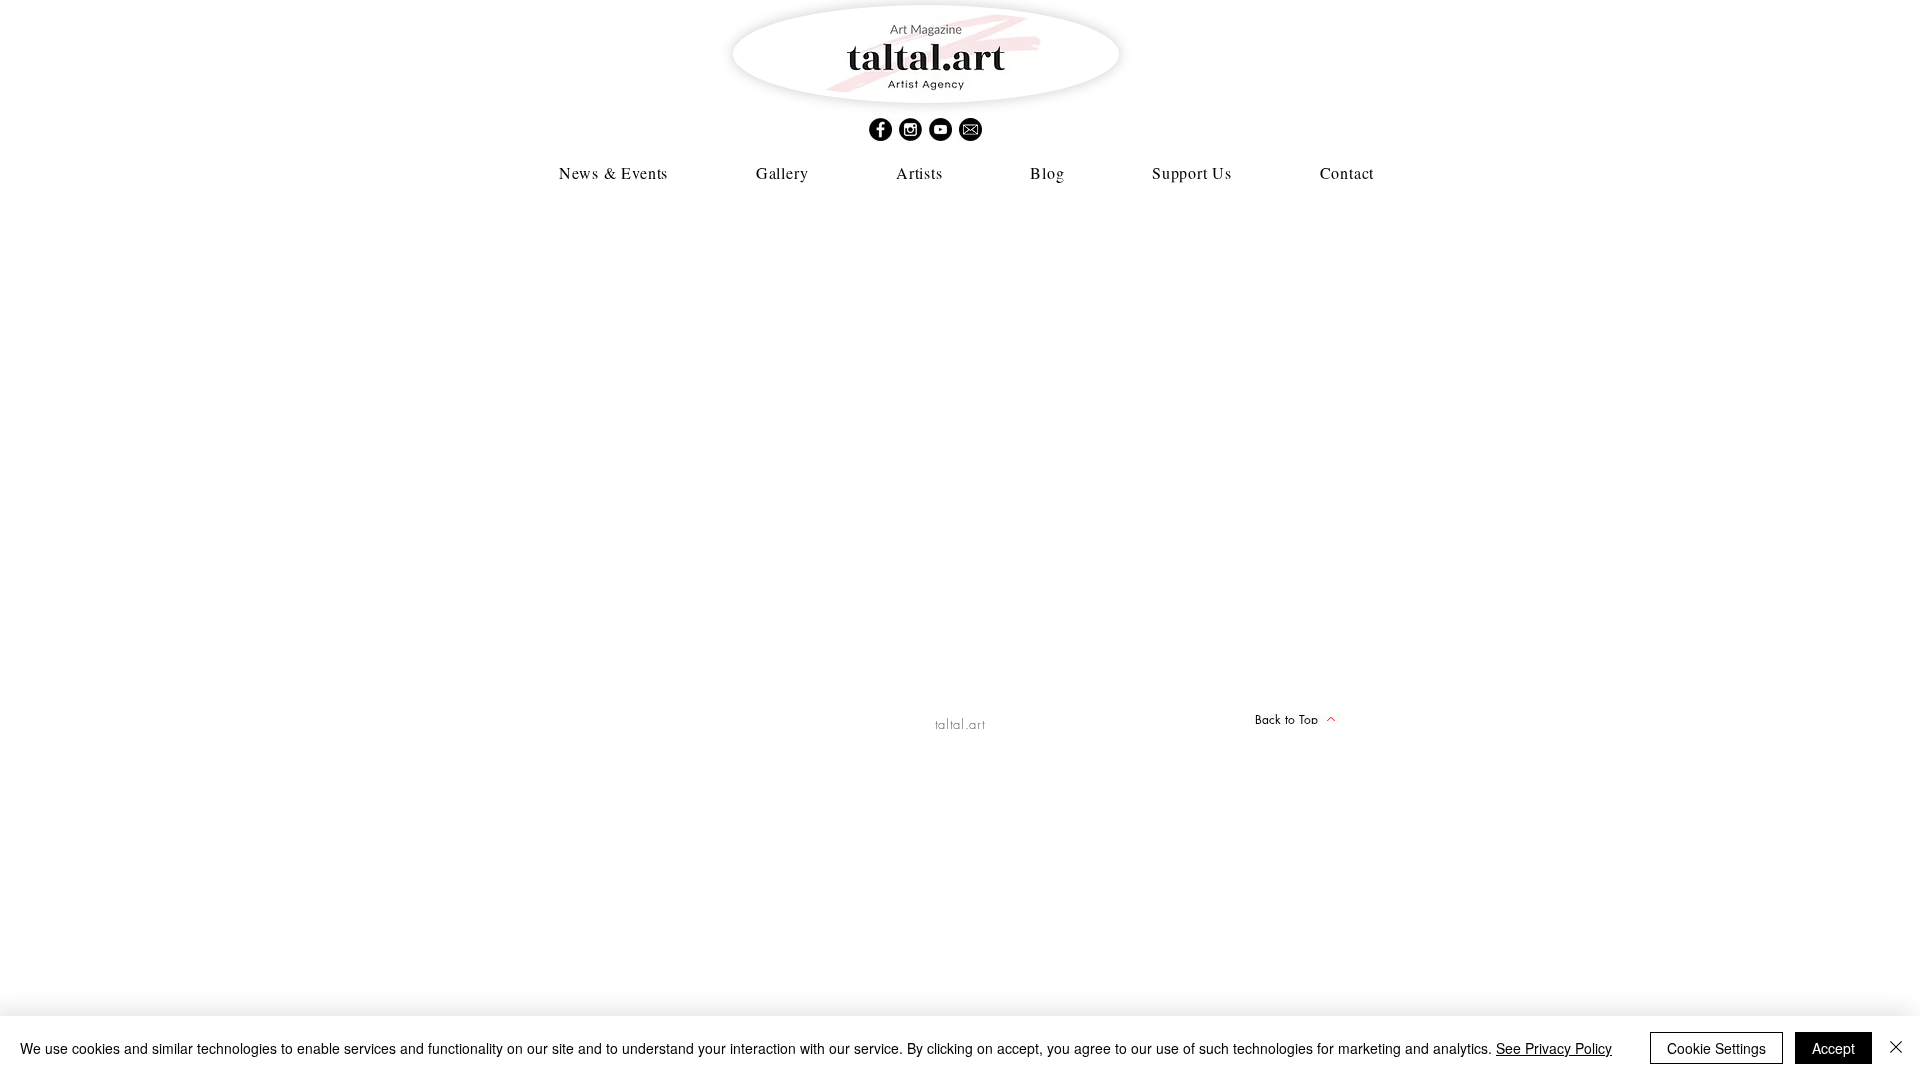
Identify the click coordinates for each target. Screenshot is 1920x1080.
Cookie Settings (1716, 1048)
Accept (1833, 1048)
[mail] (970, 129)
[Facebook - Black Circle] (880, 129)
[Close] (1896, 1048)
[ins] (910, 129)
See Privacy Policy (1554, 1048)
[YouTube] (940, 129)
